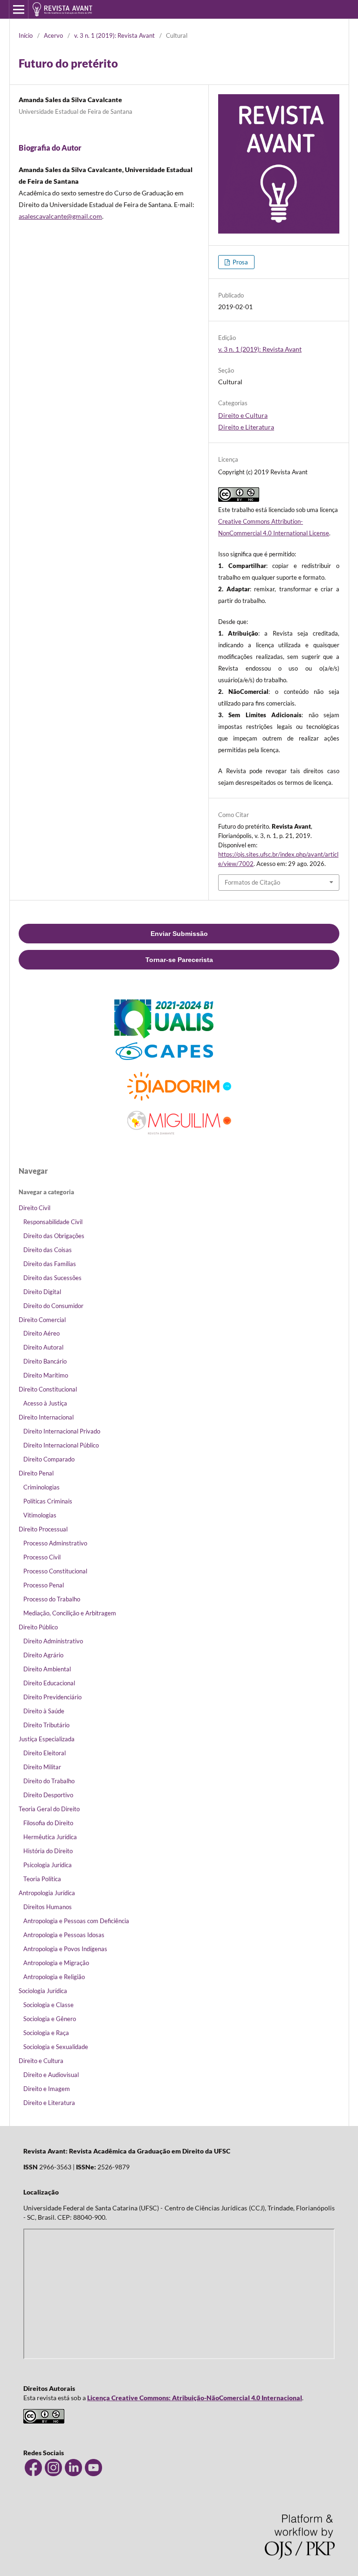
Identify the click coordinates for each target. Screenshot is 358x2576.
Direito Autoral (43, 1347)
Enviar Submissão (179, 934)
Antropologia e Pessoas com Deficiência (76, 1921)
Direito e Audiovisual (51, 2075)
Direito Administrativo (53, 1641)
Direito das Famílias (50, 1264)
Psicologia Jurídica (48, 1865)
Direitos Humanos (48, 1907)
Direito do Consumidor (53, 1306)
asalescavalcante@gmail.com (60, 216)
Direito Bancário (45, 1361)
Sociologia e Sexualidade (56, 2047)
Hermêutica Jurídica (50, 1837)
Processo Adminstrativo (55, 1543)
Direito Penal (36, 1473)
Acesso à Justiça (45, 1403)
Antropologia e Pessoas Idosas (64, 1935)
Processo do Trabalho (52, 1599)
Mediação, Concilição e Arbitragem (70, 1613)
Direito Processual (43, 1529)
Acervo (53, 35)
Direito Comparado (49, 1459)
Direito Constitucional (48, 1389)
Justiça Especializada (47, 1739)
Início (26, 35)
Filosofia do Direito (48, 1823)
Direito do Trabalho (49, 1781)
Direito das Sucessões (52, 1278)
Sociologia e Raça (46, 2033)
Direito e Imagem (47, 2089)
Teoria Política (42, 1879)
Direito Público (38, 1627)
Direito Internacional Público (61, 1445)
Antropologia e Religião (54, 1977)
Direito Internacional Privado (62, 1431)
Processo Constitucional (55, 1571)
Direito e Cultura (243, 415)
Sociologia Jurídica (43, 1991)
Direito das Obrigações (54, 1236)
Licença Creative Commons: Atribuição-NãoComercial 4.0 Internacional (195, 2398)
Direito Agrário (43, 1655)
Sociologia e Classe (48, 2005)
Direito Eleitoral (45, 1753)
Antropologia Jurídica (47, 1893)
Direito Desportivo (48, 1795)
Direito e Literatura (246, 427)
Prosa (240, 262)
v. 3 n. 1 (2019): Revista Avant (114, 35)
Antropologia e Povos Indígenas (65, 1949)
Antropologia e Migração (56, 1963)
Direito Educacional (49, 1683)
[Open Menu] (19, 9)
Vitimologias (40, 1515)
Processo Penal (44, 1585)
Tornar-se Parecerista (179, 960)
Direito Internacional (46, 1417)
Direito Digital (42, 1292)
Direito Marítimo (46, 1375)
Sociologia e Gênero (50, 2019)
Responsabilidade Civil (53, 1222)
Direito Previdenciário (52, 1697)
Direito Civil (34, 1208)
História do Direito (48, 1851)
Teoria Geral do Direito (49, 1809)
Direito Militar (42, 1767)
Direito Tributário (46, 1725)
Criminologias (41, 1487)
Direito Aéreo (41, 1333)
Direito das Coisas (48, 1250)
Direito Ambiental (47, 1669)
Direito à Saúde (44, 1711)
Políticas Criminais (48, 1501)
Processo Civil (42, 1557)
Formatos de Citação (252, 882)
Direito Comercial (42, 1320)
